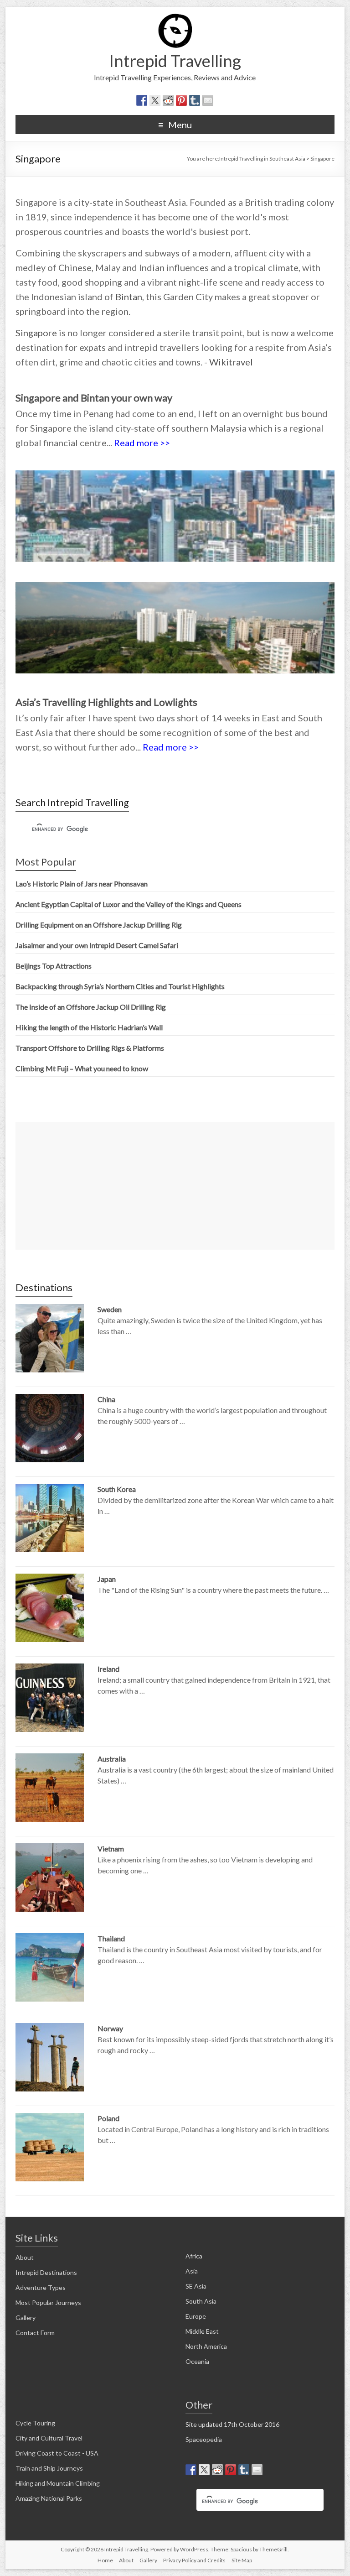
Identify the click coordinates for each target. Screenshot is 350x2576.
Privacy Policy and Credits (194, 2560)
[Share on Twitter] (155, 100)
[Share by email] (208, 100)
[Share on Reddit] (168, 100)
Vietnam (111, 1849)
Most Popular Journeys (48, 2302)
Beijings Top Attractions (54, 966)
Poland (108, 2118)
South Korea (117, 1489)
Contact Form (35, 2333)
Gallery (26, 2318)
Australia (112, 1759)
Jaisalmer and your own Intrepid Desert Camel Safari (97, 945)
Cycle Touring (35, 2423)
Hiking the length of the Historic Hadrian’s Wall (89, 1027)
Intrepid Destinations (46, 2272)
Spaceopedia (204, 2439)
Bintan (129, 297)
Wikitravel (231, 362)
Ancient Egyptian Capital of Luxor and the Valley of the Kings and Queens (129, 904)
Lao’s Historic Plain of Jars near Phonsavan (82, 884)
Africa (194, 2256)
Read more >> (142, 443)
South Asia (201, 2301)
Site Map (242, 2560)
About (25, 2257)
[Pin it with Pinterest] (181, 100)
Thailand (111, 1938)
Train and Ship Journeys (49, 2468)
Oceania (197, 2361)
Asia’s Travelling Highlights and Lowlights (106, 702)
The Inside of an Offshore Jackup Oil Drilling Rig (91, 1007)
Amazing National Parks (49, 2498)
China (106, 1399)
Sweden (110, 1309)
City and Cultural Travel (49, 2438)
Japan (107, 1579)
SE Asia (196, 2286)
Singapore (36, 333)
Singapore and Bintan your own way (94, 398)
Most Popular (46, 862)
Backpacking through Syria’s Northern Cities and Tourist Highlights (120, 986)
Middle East (202, 2331)
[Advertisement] (175, 1186)
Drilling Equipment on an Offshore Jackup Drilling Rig (99, 925)
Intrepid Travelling (175, 61)
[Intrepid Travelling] (175, 18)
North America (206, 2346)
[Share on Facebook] (142, 100)
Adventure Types (41, 2287)
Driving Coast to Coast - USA (57, 2453)
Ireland (108, 1669)
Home (105, 2560)
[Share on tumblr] (195, 100)
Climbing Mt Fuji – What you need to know (82, 1068)
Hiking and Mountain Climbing (58, 2483)
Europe (196, 2316)
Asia (192, 2271)
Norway (110, 2028)
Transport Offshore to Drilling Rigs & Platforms (90, 1048)
